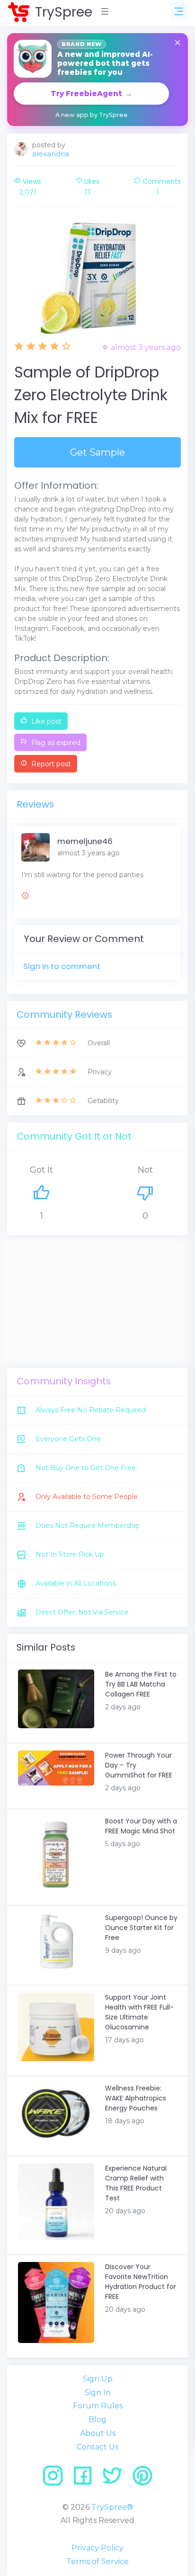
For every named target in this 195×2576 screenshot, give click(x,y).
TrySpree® (112, 2507)
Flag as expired (55, 743)
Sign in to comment (62, 966)
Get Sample (97, 452)
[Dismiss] (177, 43)
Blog (97, 2419)
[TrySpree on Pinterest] (142, 2479)
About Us (98, 2433)
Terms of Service (97, 2562)
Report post (50, 764)
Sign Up (98, 2379)
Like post (45, 721)
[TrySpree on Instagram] (56, 2479)
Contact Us (97, 2447)
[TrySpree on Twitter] (116, 2479)
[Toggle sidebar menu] (179, 11)
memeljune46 (85, 841)
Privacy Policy (97, 2548)
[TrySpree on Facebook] (86, 2479)
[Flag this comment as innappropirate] (25, 897)
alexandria (51, 154)
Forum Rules (98, 2406)
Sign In (98, 2392)
